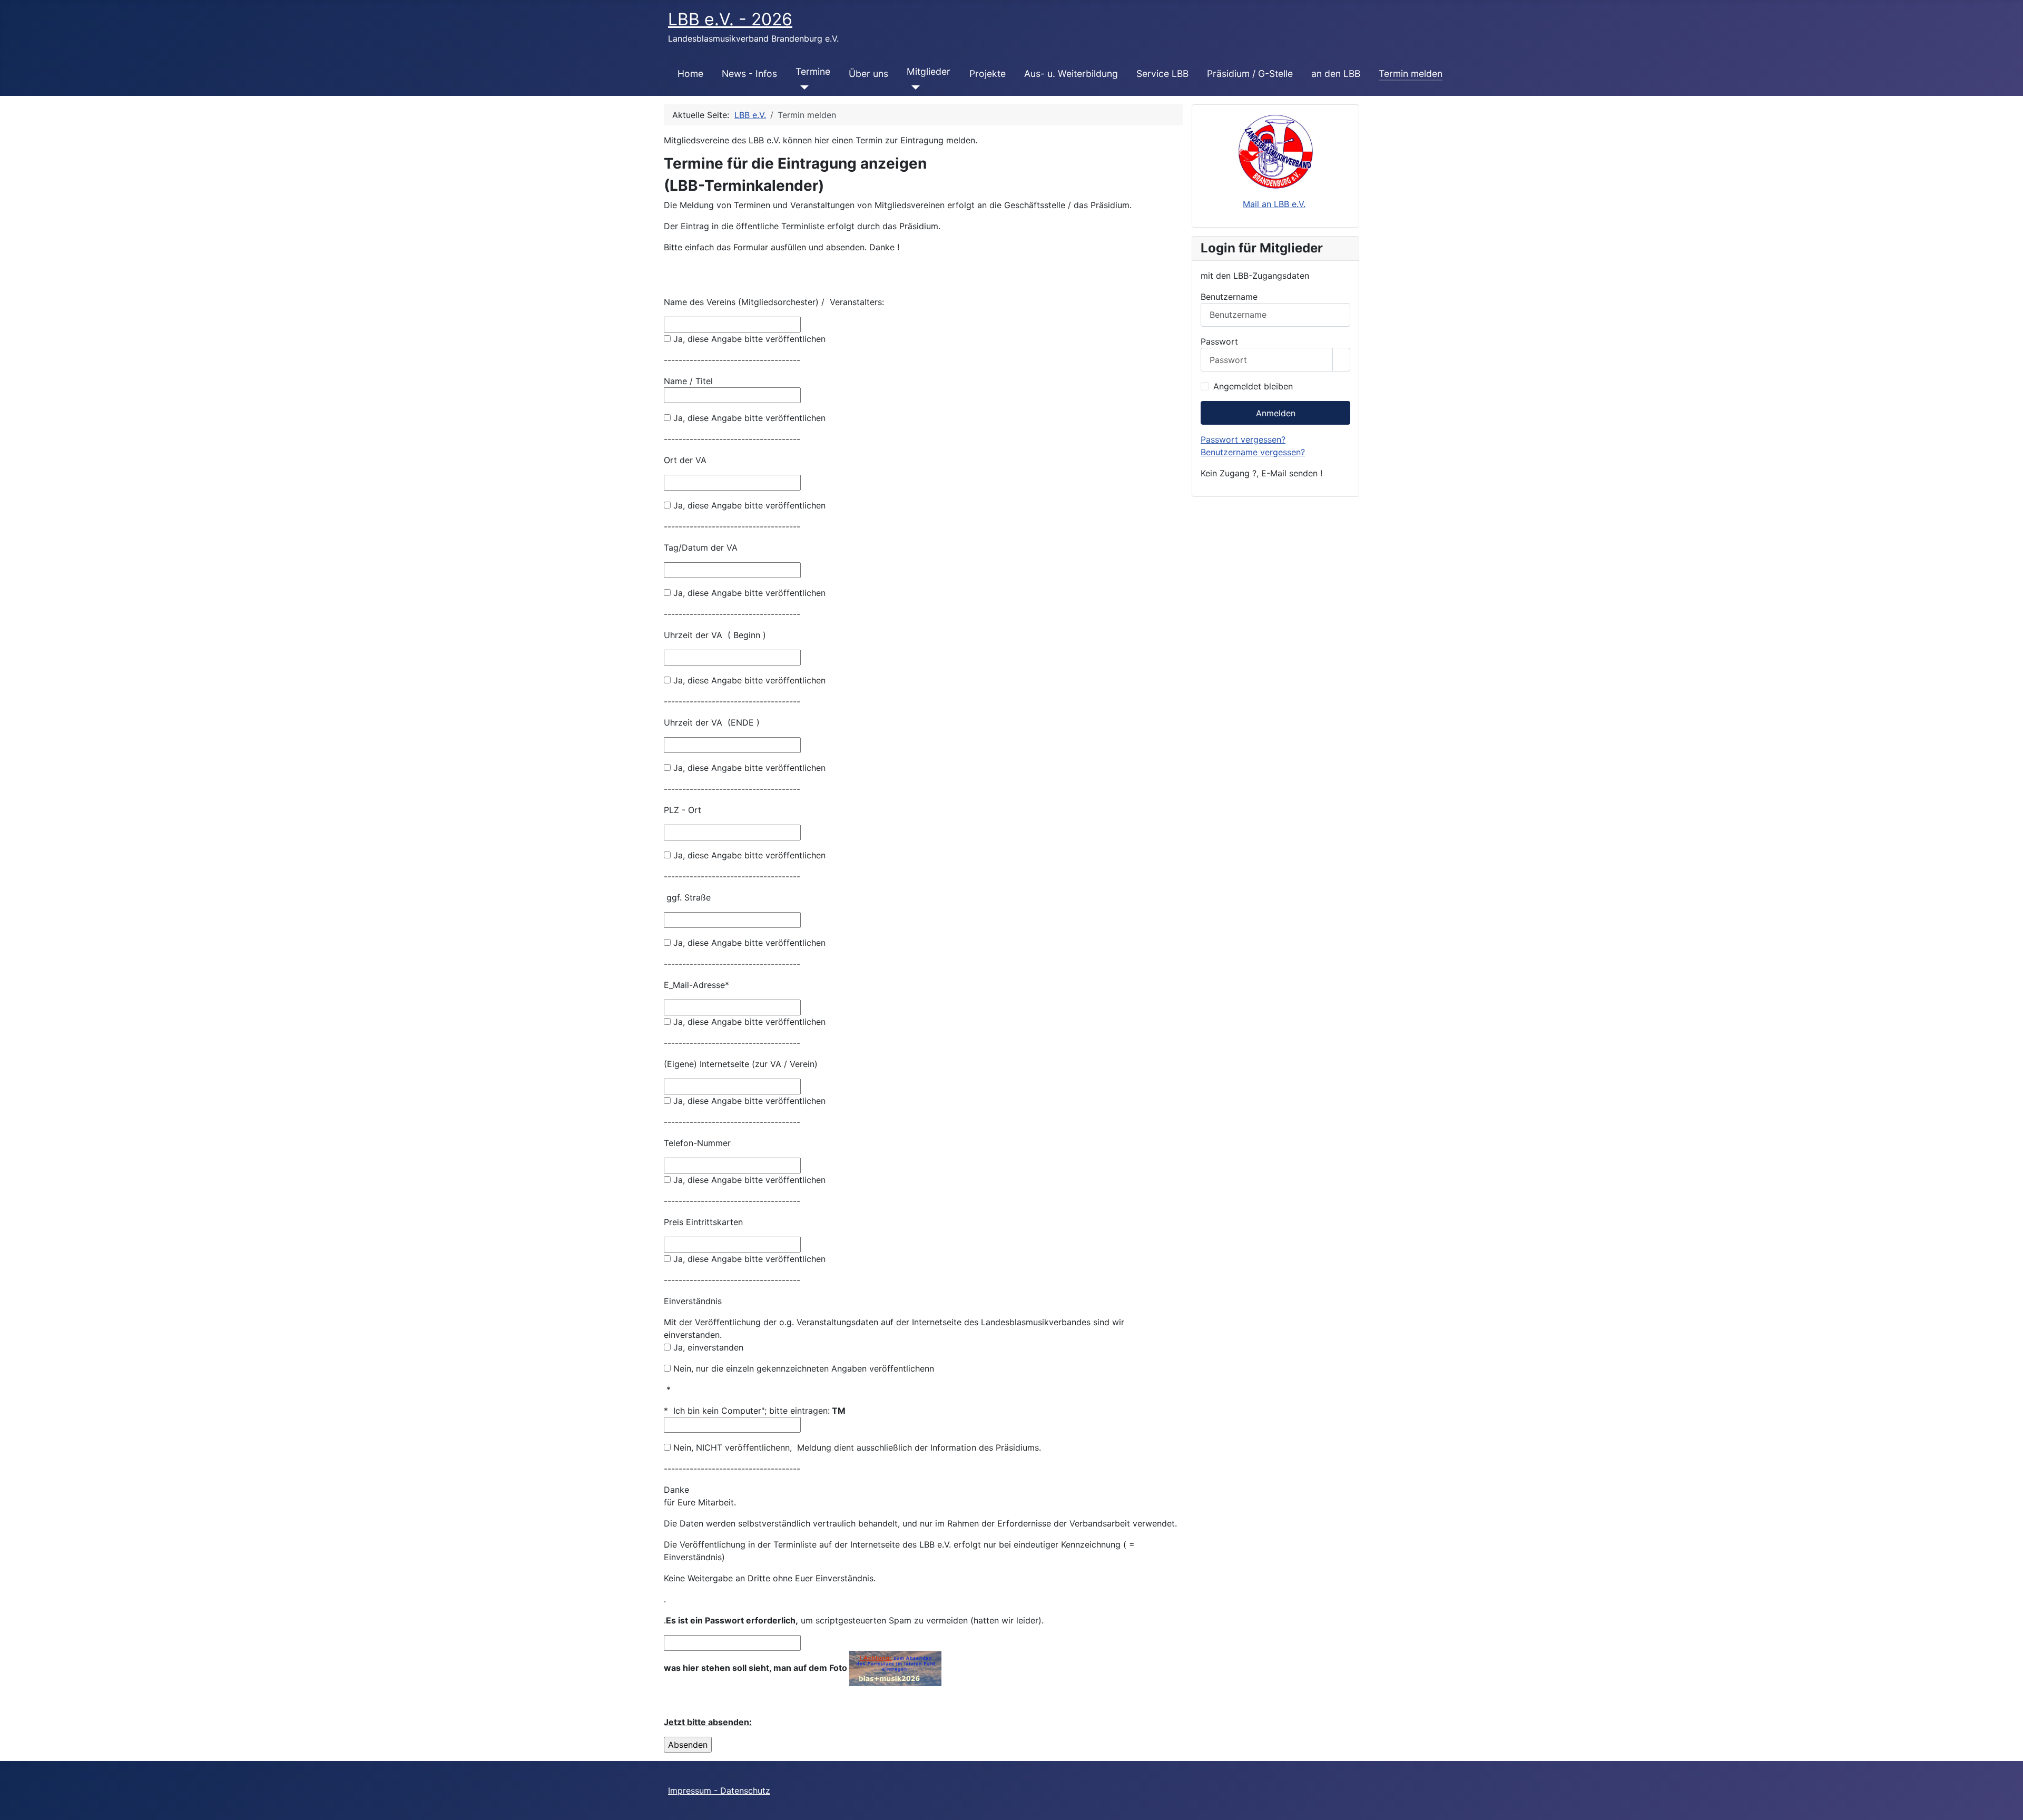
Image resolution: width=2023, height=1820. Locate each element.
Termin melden (1411, 74)
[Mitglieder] (913, 87)
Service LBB (1162, 74)
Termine (813, 71)
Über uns (868, 74)
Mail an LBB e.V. (1274, 204)
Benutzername (1229, 297)
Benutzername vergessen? (1253, 452)
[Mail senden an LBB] (1275, 151)
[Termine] (802, 87)
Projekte (988, 74)
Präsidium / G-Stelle (1250, 74)
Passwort (1219, 341)
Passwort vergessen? (1243, 439)
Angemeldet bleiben (1253, 386)
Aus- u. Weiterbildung (1071, 74)
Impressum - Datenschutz (719, 1790)
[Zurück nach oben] (2010, 1807)
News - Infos (749, 74)
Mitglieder (929, 71)
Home (690, 74)
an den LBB (1336, 74)
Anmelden (1276, 413)
